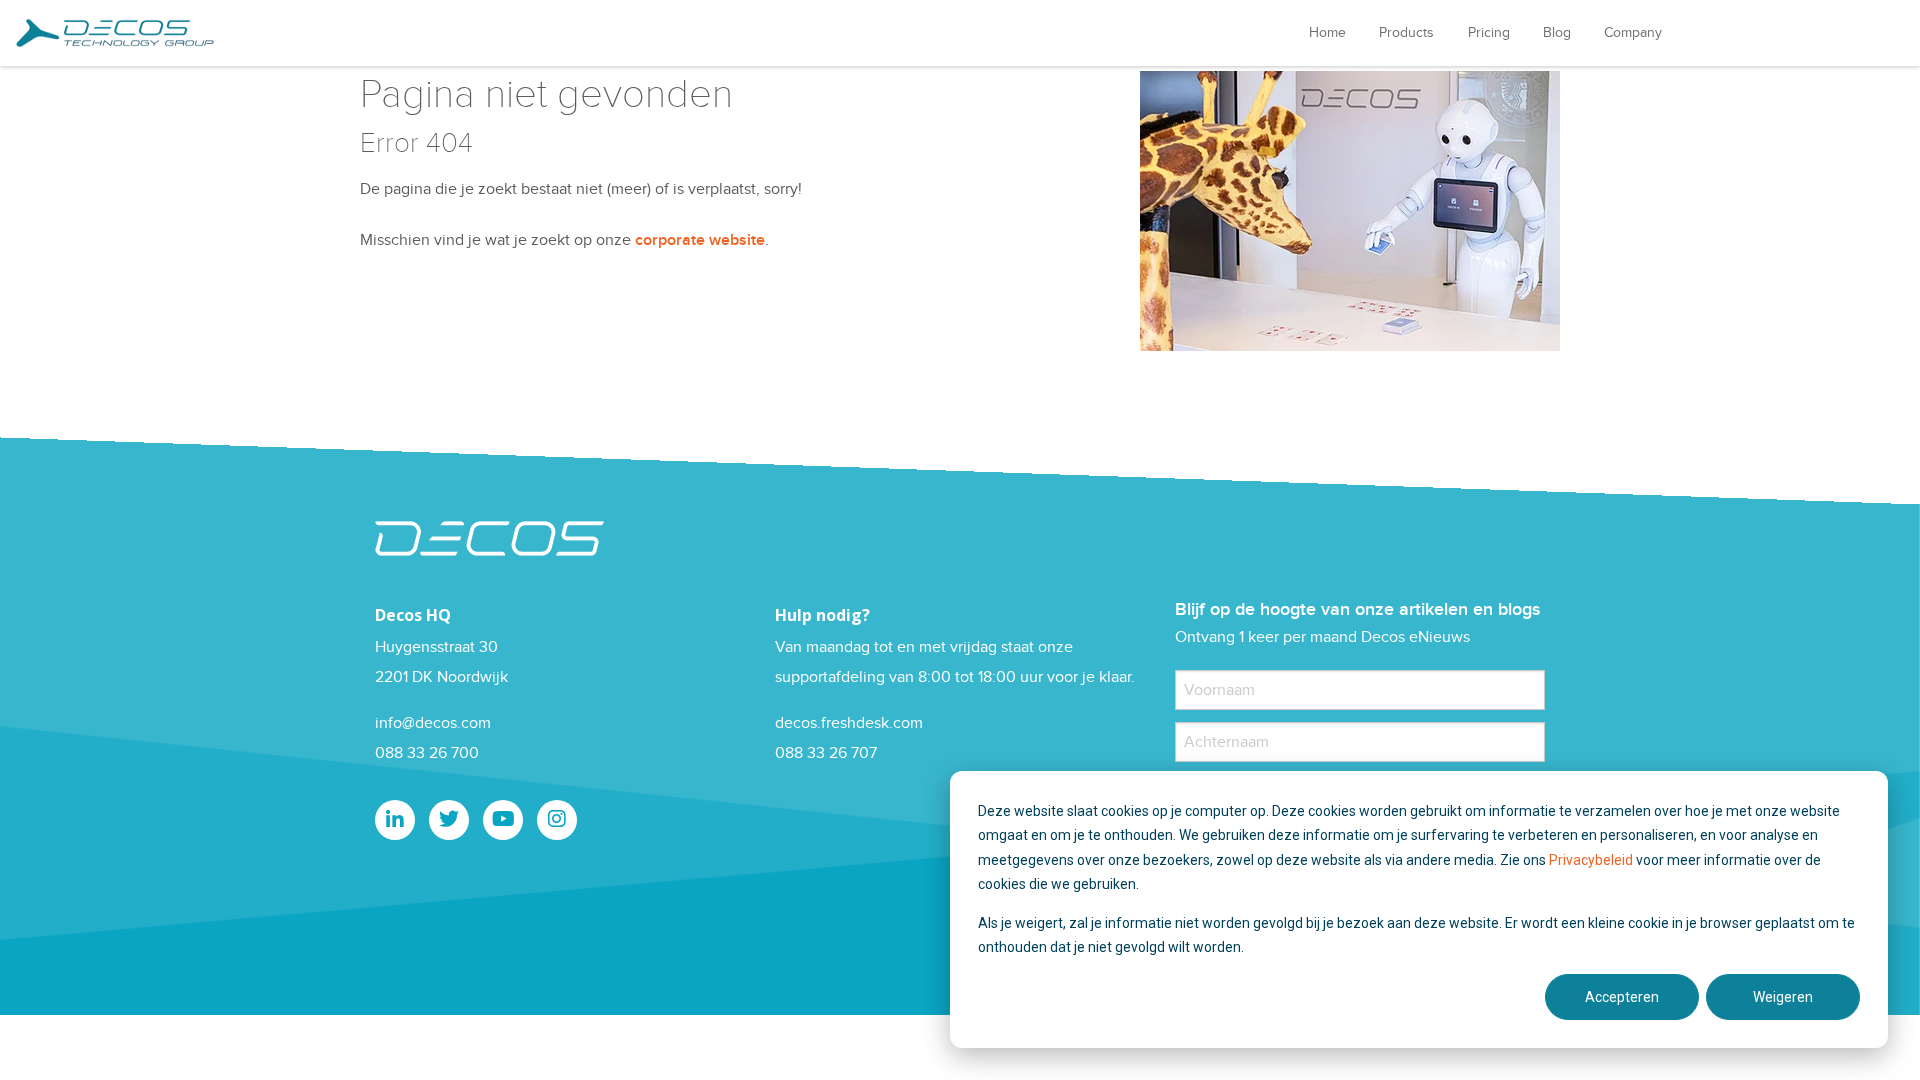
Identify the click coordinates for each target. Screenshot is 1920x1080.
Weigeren (1783, 997)
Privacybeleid (1592, 860)
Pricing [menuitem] (1489, 33)
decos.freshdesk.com (849, 723)
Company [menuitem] (1633, 33)
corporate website (700, 240)
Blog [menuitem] (1557, 33)
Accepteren (1622, 997)
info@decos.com (433, 723)
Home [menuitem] (1327, 33)
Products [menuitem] (1406, 33)
